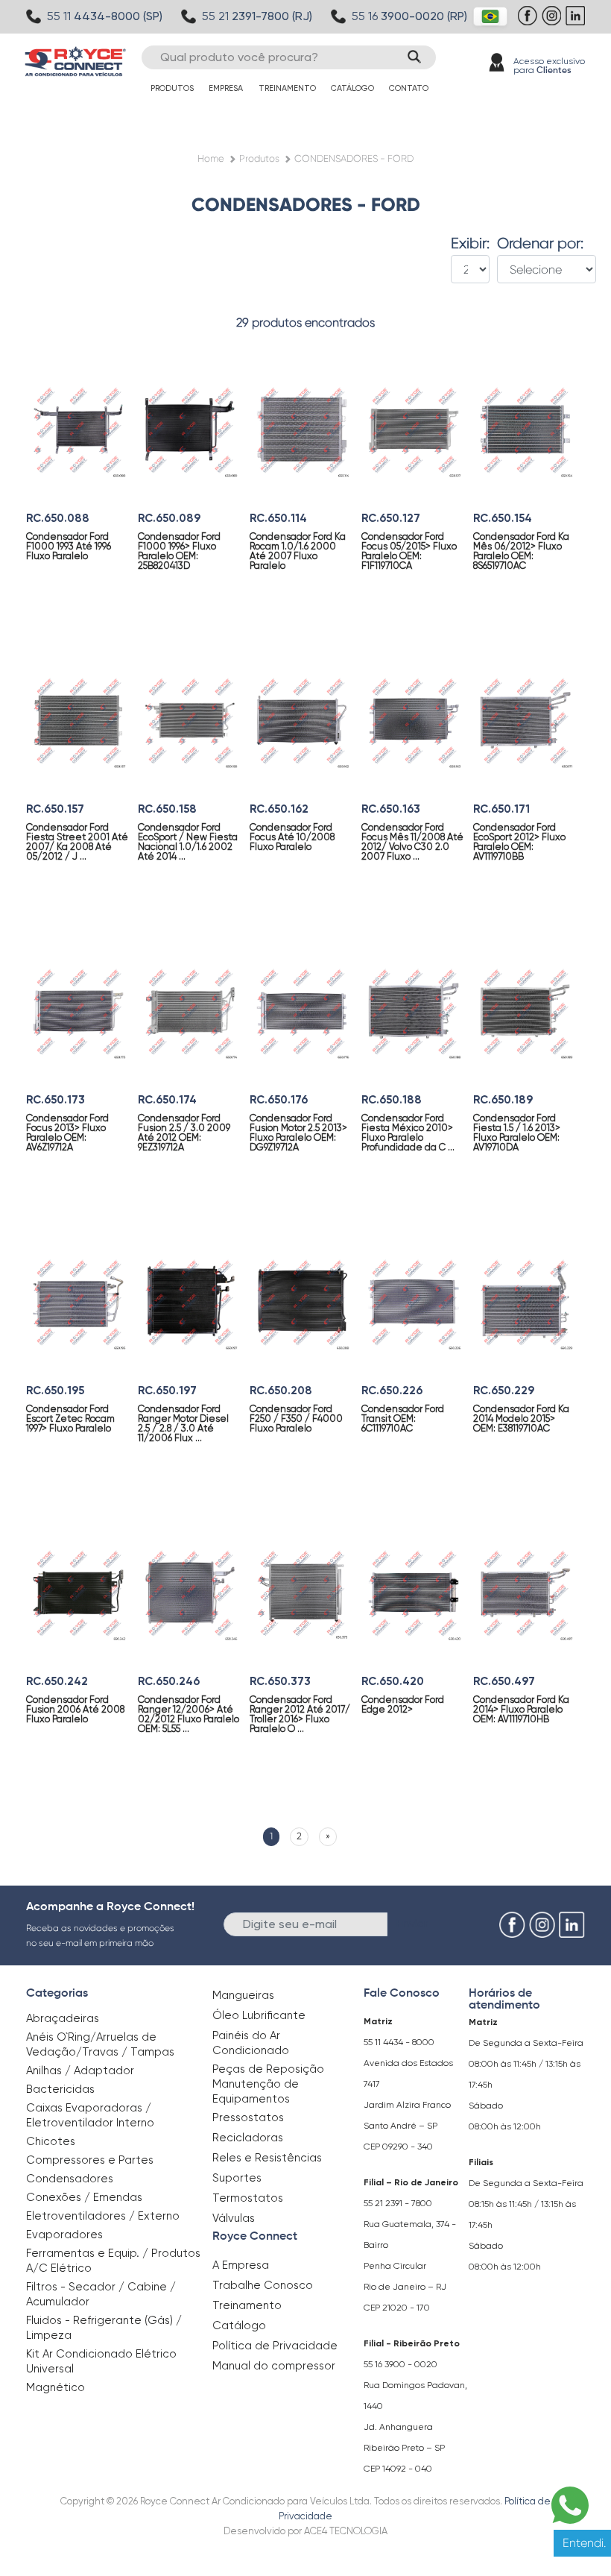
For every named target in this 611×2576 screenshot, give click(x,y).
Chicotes (51, 2141)
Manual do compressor (274, 2366)
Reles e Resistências (267, 2158)
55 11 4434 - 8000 (399, 2042)
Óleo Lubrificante (259, 2015)
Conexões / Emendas (84, 2197)
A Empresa (241, 2265)
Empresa (226, 88)
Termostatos (248, 2198)
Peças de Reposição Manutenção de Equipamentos (268, 2084)
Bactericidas (60, 2089)
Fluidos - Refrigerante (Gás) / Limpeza (104, 2328)
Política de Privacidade (275, 2346)
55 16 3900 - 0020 (401, 2364)
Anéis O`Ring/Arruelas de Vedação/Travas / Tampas (100, 2044)
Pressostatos (248, 2117)
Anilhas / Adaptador (80, 2070)
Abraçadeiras (63, 2018)
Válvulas (234, 2218)
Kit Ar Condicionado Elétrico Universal (101, 2361)
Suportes (237, 2178)
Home (211, 158)
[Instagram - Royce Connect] (553, 23)
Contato (409, 88)
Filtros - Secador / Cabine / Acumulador (101, 2294)
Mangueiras (243, 1995)
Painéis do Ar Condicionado (251, 2043)
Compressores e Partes (90, 2160)
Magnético (56, 2387)
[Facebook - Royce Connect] (529, 23)
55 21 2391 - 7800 (398, 2203)
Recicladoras (248, 2138)
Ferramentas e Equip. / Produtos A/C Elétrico (113, 2261)
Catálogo (352, 88)
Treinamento (287, 88)
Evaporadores (64, 2235)
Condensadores (70, 2179)
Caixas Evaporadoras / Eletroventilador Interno (90, 2115)
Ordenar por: (540, 244)
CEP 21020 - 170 (397, 2308)
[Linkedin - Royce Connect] (577, 23)
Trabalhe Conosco (263, 2285)
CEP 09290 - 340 (398, 2147)
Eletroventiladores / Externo (103, 2216)
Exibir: (470, 244)
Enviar (412, 1923)
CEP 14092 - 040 (398, 2469)
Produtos (172, 88)
